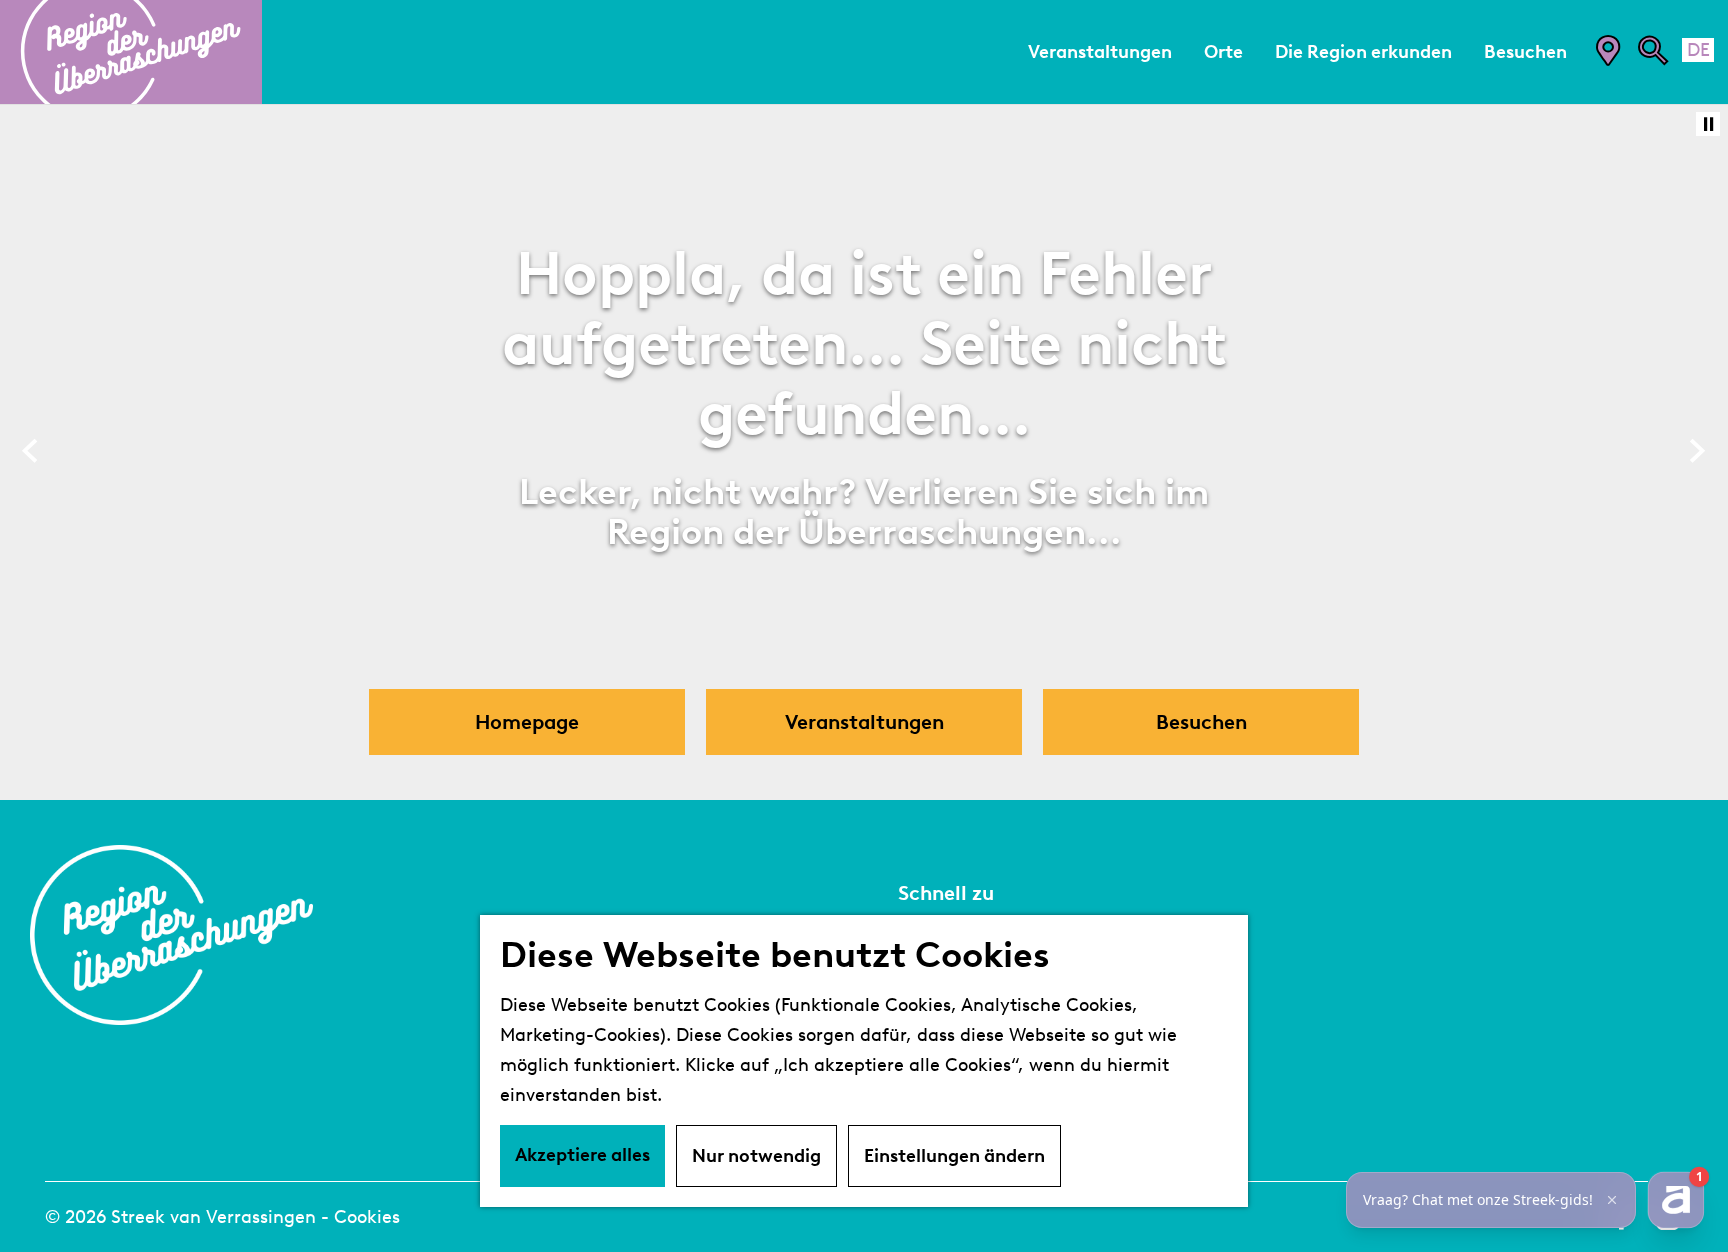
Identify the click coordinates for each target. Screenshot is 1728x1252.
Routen (932, 1061)
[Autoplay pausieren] (1708, 124)
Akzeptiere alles (582, 1155)
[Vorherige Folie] (30, 451)
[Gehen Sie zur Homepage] (131, 52)
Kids (917, 1091)
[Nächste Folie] (1697, 451)
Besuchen (943, 1001)
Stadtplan (944, 941)
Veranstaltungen (975, 971)
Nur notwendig (756, 1156)
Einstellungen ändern (954, 1156)
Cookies (367, 1217)
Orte (919, 1031)
